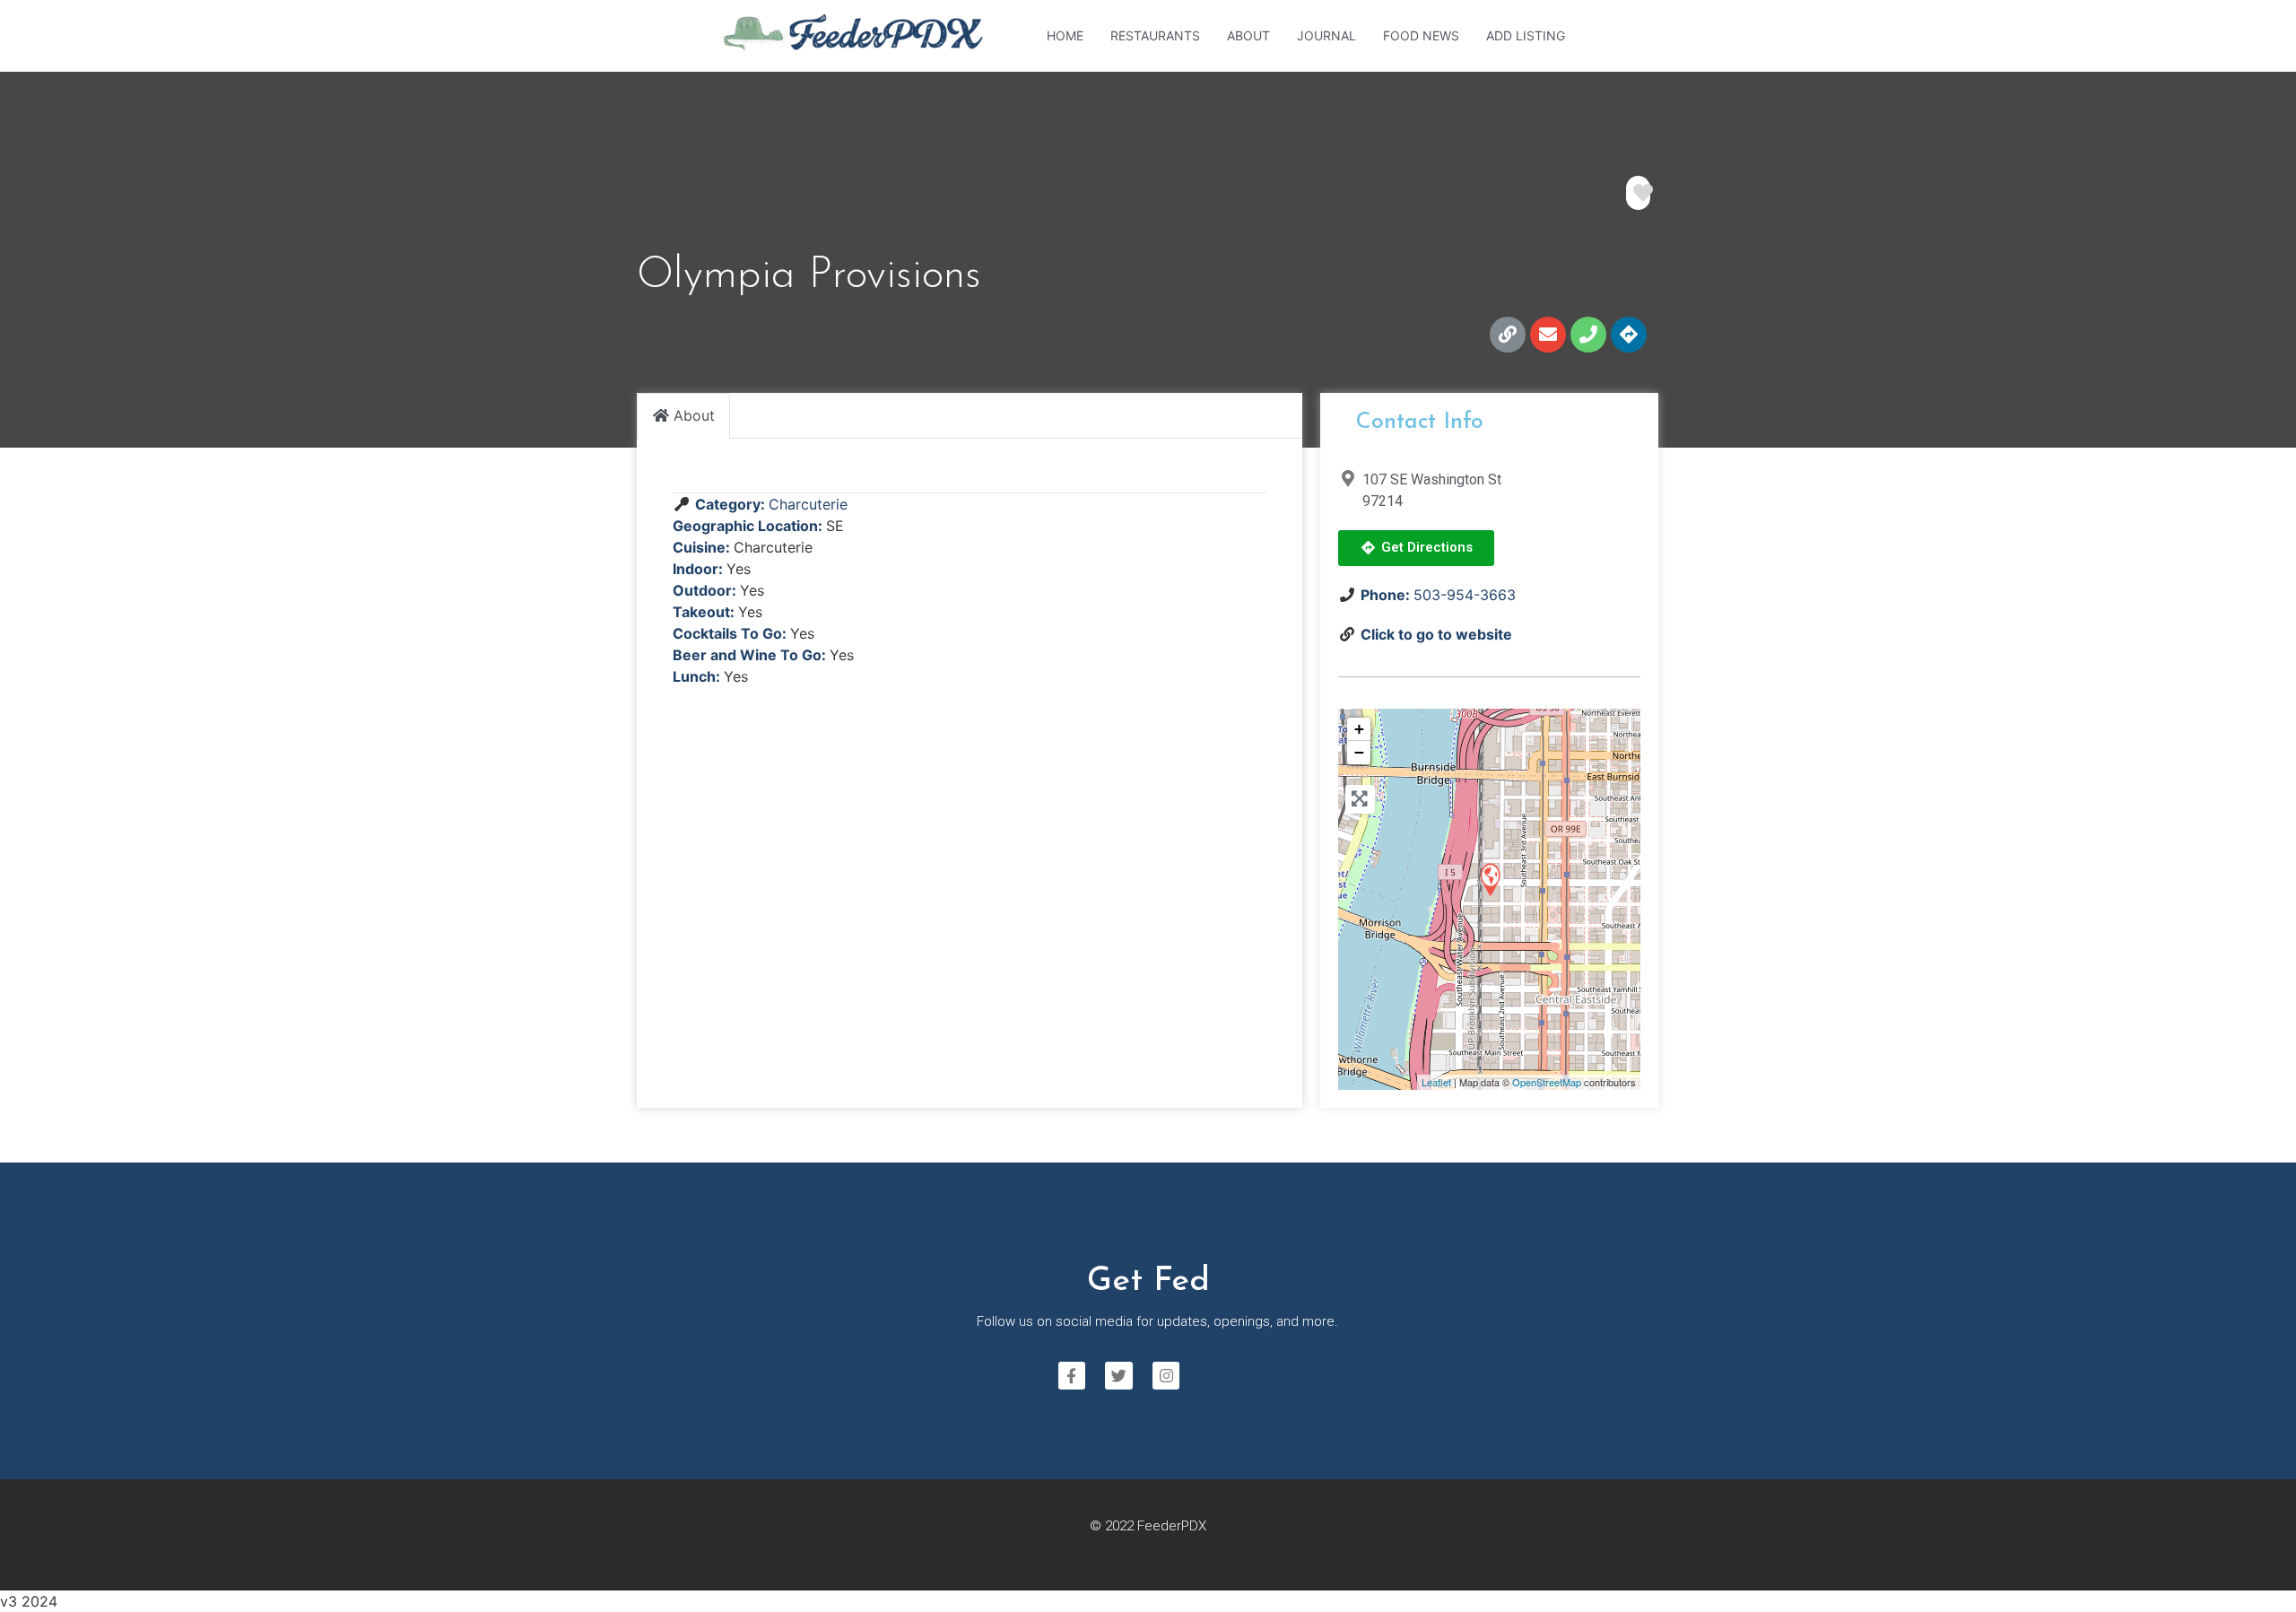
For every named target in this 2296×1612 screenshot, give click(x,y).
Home (1065, 35)
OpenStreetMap (1547, 1082)
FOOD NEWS (1421, 35)
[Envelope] (1548, 335)
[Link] (1508, 335)
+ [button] (1359, 729)
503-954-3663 (1465, 595)
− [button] (1359, 752)
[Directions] (1629, 335)
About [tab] (694, 415)
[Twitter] (1119, 1376)
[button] (1416, 548)
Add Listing (1526, 35)
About (1248, 35)
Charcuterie (808, 504)
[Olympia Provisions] (1490, 879)
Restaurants (1155, 35)
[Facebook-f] (1072, 1376)
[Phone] (1588, 335)
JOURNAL (1326, 35)
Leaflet (1436, 1082)
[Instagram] (1166, 1376)
